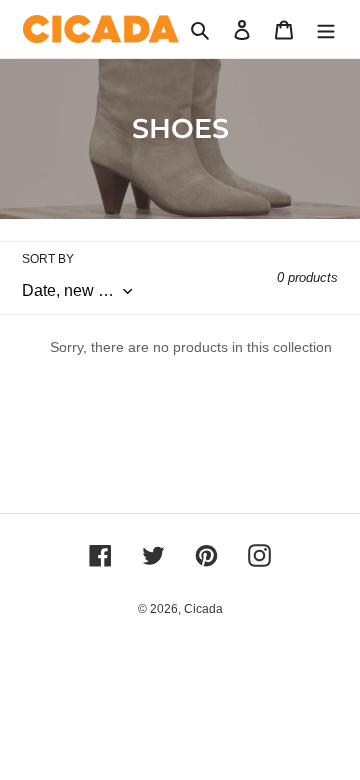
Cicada (203, 609)
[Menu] (326, 29)
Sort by (48, 259)
